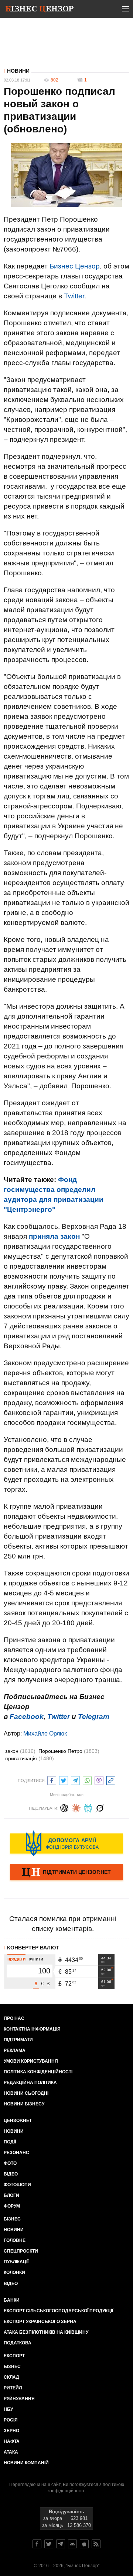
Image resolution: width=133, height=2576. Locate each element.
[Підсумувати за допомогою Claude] (76, 1807)
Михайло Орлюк (45, 1733)
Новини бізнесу (24, 2104)
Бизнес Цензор (75, 266)
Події (10, 2142)
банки (12, 2300)
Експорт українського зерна (40, 2322)
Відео (11, 2174)
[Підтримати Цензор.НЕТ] (66, 1873)
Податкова (18, 2343)
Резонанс (16, 2153)
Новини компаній (26, 2463)
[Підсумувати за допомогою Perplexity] (88, 1807)
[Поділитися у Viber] (99, 1780)
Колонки (14, 2272)
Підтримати (18, 2040)
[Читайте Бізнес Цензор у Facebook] (37, 2544)
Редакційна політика (30, 2083)
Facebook (27, 1717)
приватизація (30, 1758)
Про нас (14, 2018)
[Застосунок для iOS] (84, 2544)
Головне (15, 2240)
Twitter (74, 296)
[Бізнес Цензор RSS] (96, 2544)
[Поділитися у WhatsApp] (87, 1780)
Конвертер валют (33, 1948)
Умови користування (31, 2061)
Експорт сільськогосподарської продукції (58, 2311)
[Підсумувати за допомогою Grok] (100, 1807)
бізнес (12, 2367)
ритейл (13, 2388)
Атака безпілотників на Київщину (46, 2332)
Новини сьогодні (26, 2093)
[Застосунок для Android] (72, 2544)
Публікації (16, 2262)
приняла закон (54, 1236)
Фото (10, 2163)
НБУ (8, 2409)
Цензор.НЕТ (18, 2121)
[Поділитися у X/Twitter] (64, 1780)
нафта (12, 2441)
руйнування (19, 2399)
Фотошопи (17, 2185)
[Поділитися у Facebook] (52, 1780)
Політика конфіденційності (38, 2072)
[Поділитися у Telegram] (75, 1780)
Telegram (94, 1717)
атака (11, 2452)
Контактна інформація (32, 2029)
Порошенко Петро (69, 1751)
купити (36, 1959)
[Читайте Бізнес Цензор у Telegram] (61, 2544)
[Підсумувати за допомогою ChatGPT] (64, 1807)
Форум (12, 2206)
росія (11, 2420)
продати (16, 1959)
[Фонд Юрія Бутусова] (66, 1843)
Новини (18, 71)
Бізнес (12, 2219)
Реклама (15, 2050)
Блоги (11, 2195)
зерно (11, 2431)
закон (20, 1751)
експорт (14, 2356)
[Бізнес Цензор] (40, 10)
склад (11, 2377)
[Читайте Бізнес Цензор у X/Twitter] (49, 2544)
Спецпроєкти (21, 2251)
